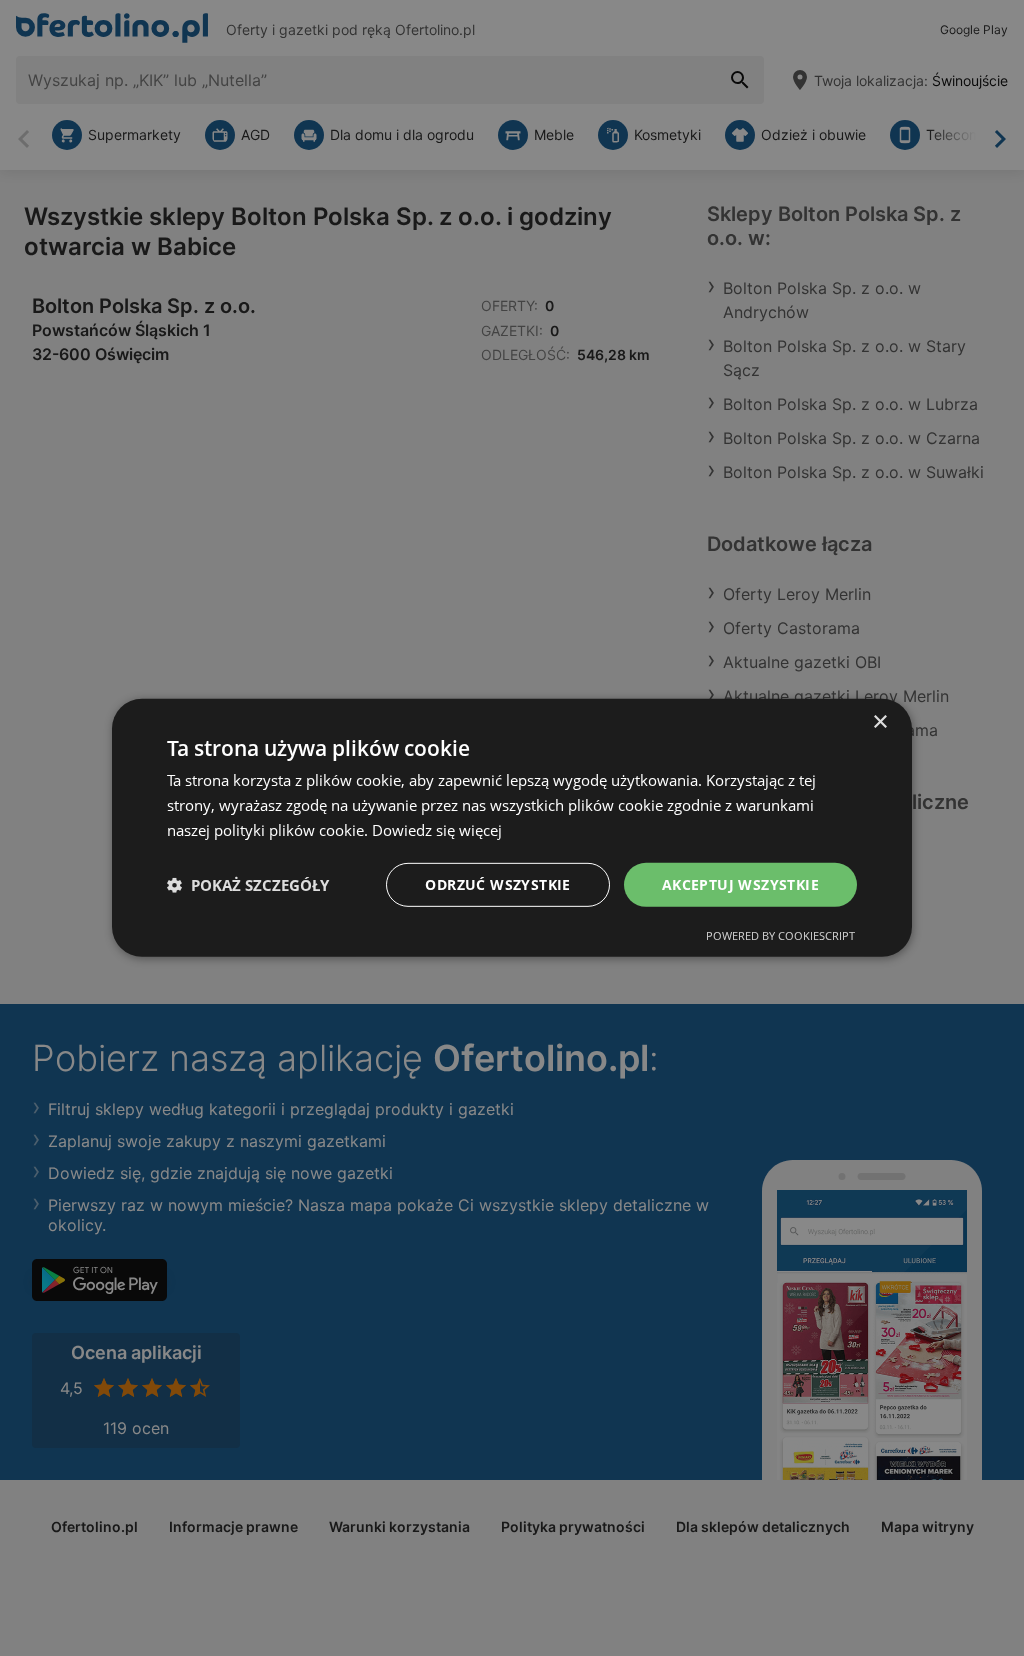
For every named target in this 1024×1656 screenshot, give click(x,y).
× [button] (879, 722)
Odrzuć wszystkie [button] (497, 883)
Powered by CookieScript (780, 935)
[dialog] (512, 828)
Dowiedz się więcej (437, 830)
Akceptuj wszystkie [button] (740, 883)
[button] (248, 885)
